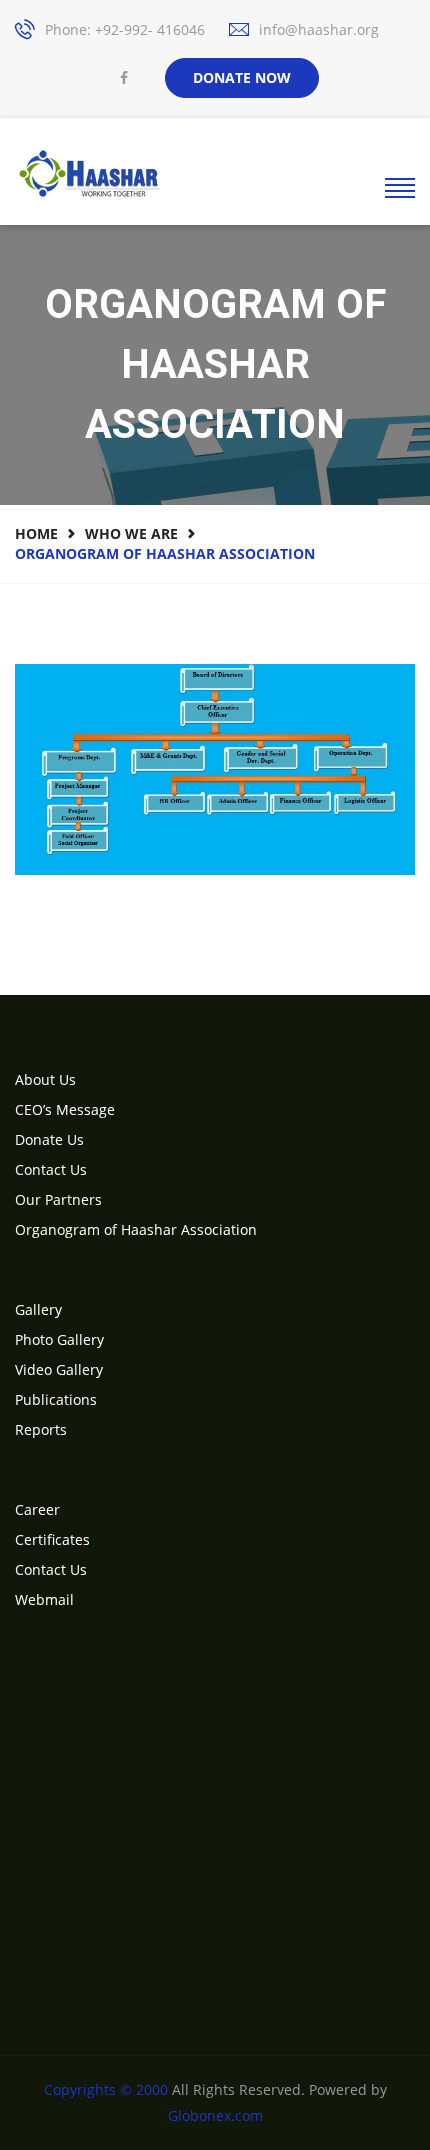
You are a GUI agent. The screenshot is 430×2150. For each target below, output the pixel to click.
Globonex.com (215, 2115)
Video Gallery (59, 1369)
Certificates (52, 1539)
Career (37, 1509)
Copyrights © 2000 (106, 2089)
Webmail (44, 1599)
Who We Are (131, 533)
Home (36, 533)
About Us (45, 1079)
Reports (41, 1429)
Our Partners (58, 1199)
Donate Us (49, 1139)
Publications (56, 1399)
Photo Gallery (59, 1339)
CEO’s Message (65, 1109)
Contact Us (51, 1169)
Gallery (38, 1309)
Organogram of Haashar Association (136, 1229)
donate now (242, 77)
